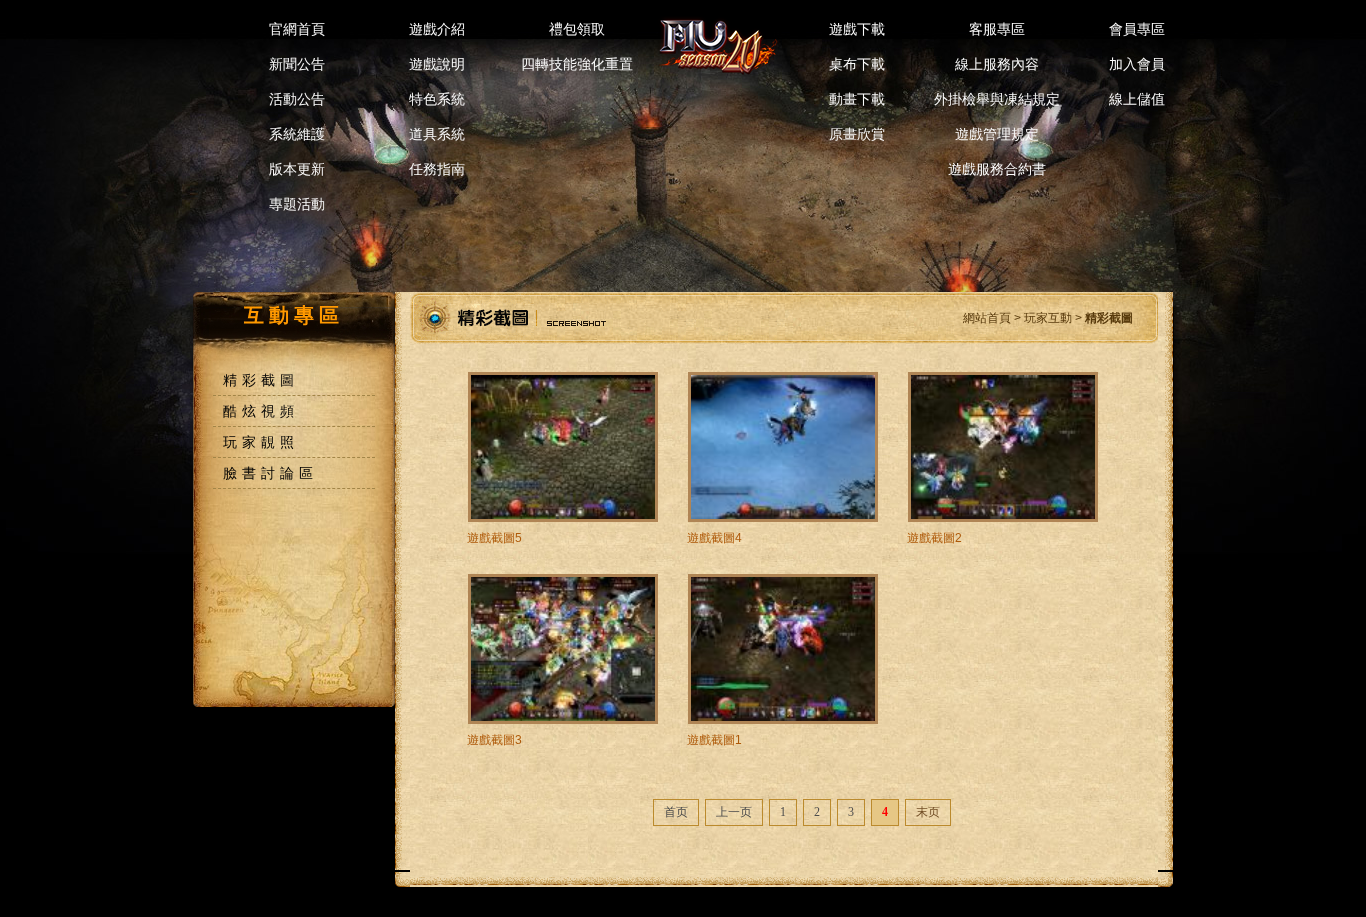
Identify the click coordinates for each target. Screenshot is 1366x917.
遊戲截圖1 (714, 740)
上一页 (734, 812)
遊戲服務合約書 (997, 169)
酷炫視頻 (261, 411)
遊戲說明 (437, 64)
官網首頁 (297, 29)
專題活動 (297, 204)
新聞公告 (297, 64)
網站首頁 (987, 318)
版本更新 (297, 169)
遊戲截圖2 (934, 538)
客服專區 (997, 29)
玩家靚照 (261, 442)
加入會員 (1137, 64)
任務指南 (437, 169)
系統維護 (297, 134)
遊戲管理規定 (997, 134)
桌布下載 (857, 64)
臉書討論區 (270, 473)
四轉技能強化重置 (577, 64)
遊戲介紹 (437, 29)
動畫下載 (857, 99)
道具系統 (437, 134)
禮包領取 (577, 29)
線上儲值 (1137, 99)
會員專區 (1137, 29)
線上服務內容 (997, 64)
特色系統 (437, 99)
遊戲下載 (857, 29)
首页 (676, 812)
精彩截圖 (261, 380)
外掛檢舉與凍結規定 (997, 99)
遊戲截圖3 (494, 740)
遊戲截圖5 (494, 538)
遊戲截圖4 (714, 538)
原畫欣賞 (857, 134)
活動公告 (297, 99)
